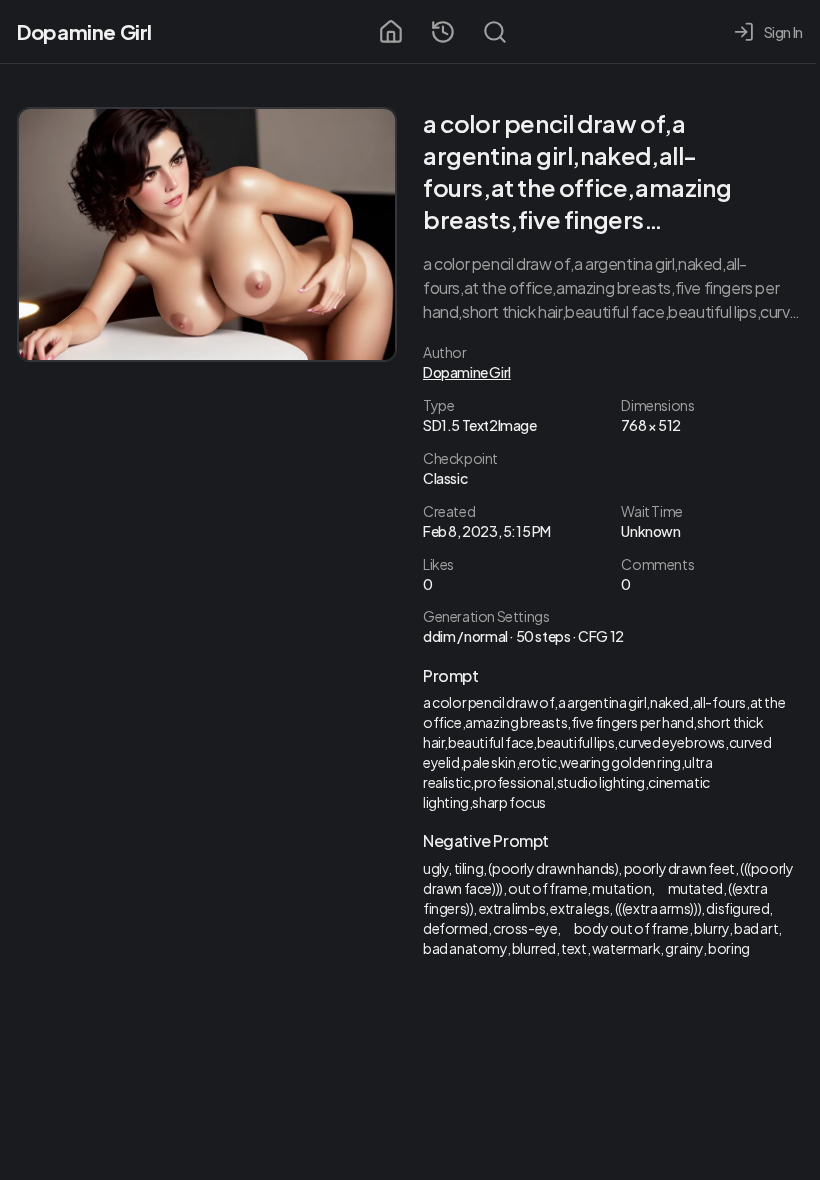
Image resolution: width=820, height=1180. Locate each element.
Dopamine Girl (84, 31)
